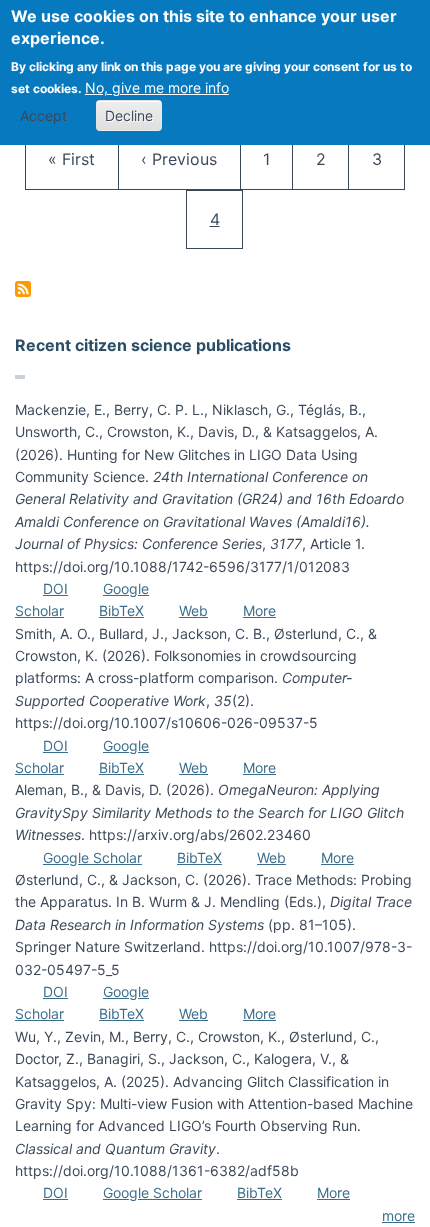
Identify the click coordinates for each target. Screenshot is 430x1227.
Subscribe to (23, 289)
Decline (129, 115)
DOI (55, 588)
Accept (43, 115)
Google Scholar (92, 857)
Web (193, 610)
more (398, 1215)
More (259, 610)
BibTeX (121, 610)
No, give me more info (157, 87)
